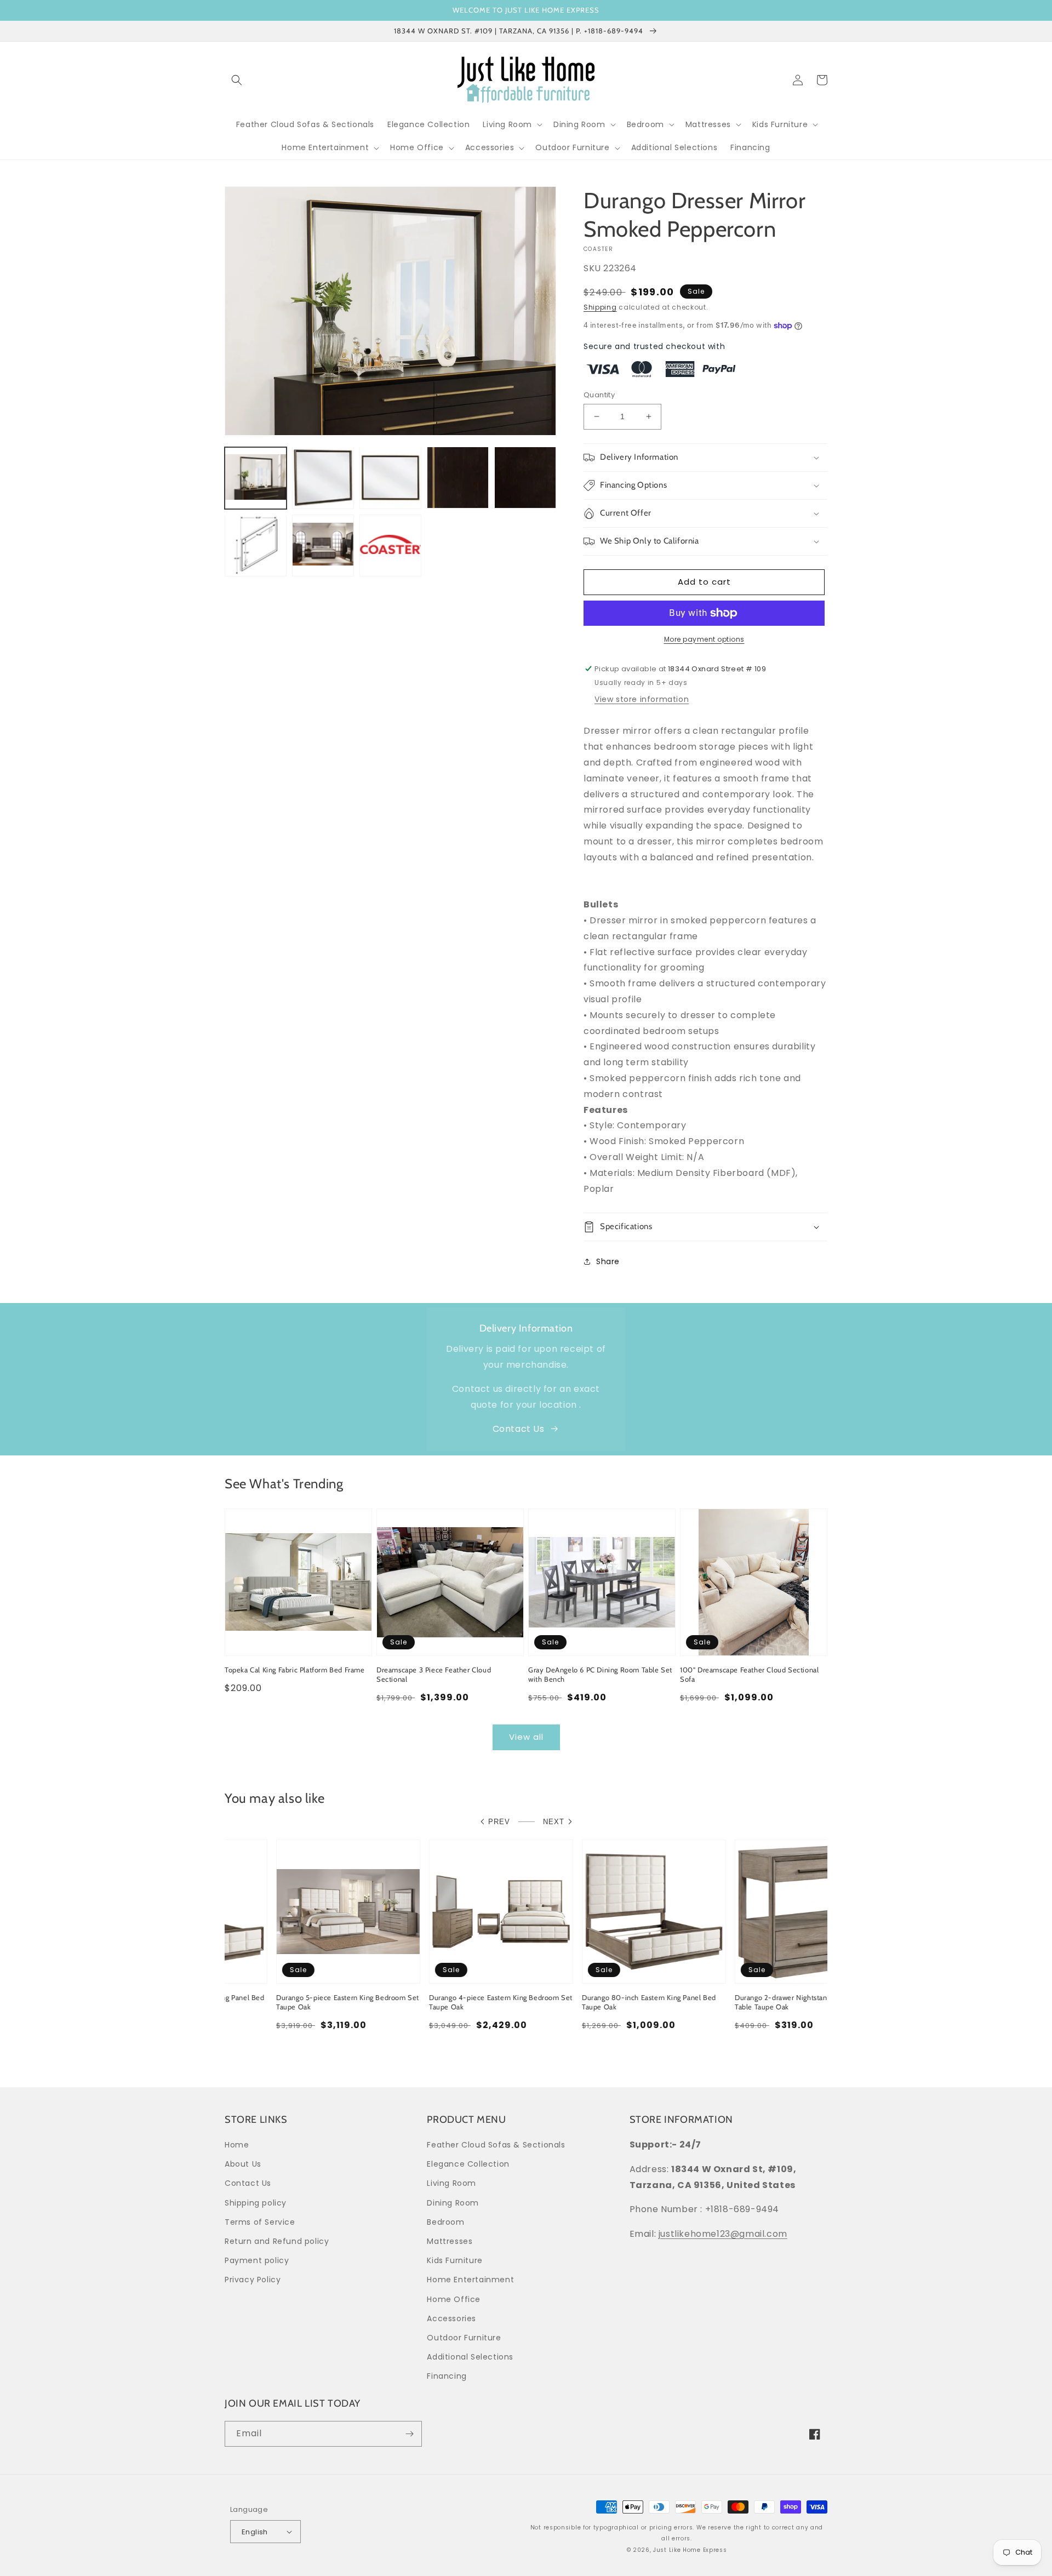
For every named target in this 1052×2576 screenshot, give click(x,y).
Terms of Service (260, 2222)
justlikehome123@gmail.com (723, 2234)
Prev (499, 1822)
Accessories (451, 2318)
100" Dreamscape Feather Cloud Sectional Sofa (749, 1674)
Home (237, 2145)
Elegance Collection (468, 2164)
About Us (243, 2164)
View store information (642, 699)
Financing (447, 2376)
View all (526, 1737)
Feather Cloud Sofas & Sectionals (496, 2145)
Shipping (600, 307)
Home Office (454, 2299)
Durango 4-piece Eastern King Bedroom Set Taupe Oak (449, 2002)
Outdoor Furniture (464, 2338)
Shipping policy (256, 2203)
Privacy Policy (253, 2280)
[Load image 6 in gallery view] (256, 545)
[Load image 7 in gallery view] (323, 545)
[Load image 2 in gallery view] (323, 478)
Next (554, 1822)
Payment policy (257, 2260)
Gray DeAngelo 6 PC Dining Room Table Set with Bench (600, 1674)
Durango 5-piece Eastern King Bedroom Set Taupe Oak (296, 2002)
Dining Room (453, 2203)
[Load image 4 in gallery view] (458, 478)
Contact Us (519, 1429)
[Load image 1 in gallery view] (256, 478)
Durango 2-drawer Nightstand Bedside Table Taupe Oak (746, 2002)
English (255, 2532)
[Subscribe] (409, 2434)
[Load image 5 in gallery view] (525, 478)
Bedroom (445, 2222)
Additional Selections (470, 2357)
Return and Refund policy (277, 2241)
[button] (237, 80)
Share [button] (608, 1261)
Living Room (451, 2183)
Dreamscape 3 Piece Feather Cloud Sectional (434, 1674)
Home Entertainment (470, 2280)
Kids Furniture (454, 2260)
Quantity (599, 395)
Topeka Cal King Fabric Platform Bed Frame (295, 1670)
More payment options (704, 639)
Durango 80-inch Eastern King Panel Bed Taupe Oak (598, 2002)
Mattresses (450, 2241)
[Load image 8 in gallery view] (390, 545)
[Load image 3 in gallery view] (390, 478)
